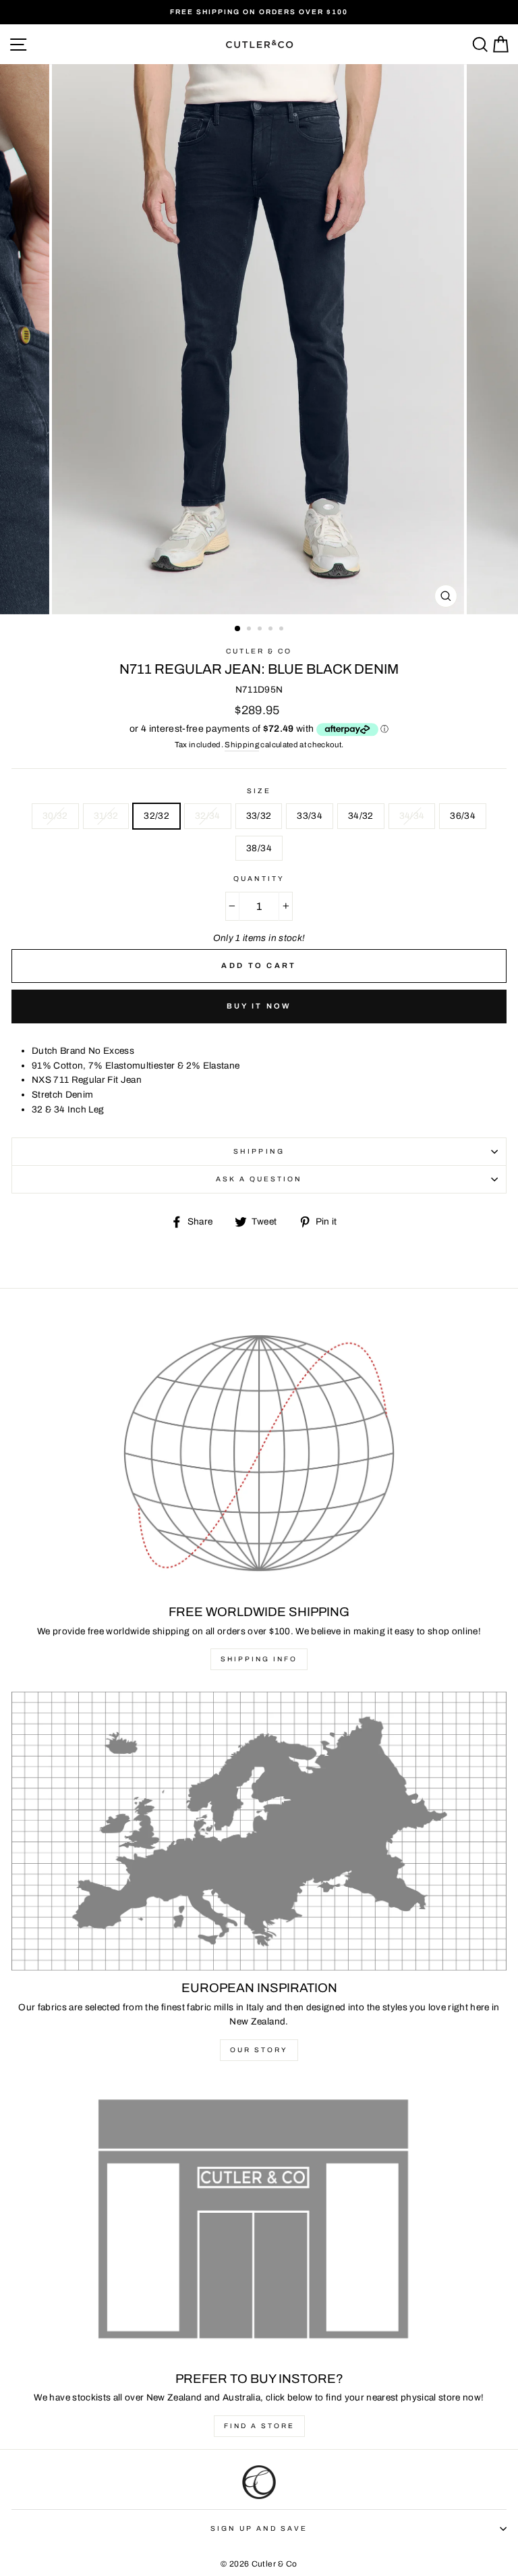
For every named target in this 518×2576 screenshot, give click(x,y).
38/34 (259, 848)
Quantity (259, 879)
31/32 (106, 816)
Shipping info (259, 1659)
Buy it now (259, 1006)
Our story (259, 2050)
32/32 (156, 816)
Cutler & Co (259, 651)
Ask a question (259, 1179)
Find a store (259, 2426)
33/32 (259, 816)
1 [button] (238, 629)
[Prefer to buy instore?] (259, 2222)
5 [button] (283, 630)
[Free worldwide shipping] (259, 1455)
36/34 (463, 816)
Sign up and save (259, 2528)
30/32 (55, 816)
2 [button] (250, 630)
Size (259, 791)
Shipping (242, 745)
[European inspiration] (259, 1831)
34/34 (412, 816)
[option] (259, 12)
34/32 (361, 816)
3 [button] (261, 630)
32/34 (208, 816)
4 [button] (272, 630)
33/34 (310, 816)
